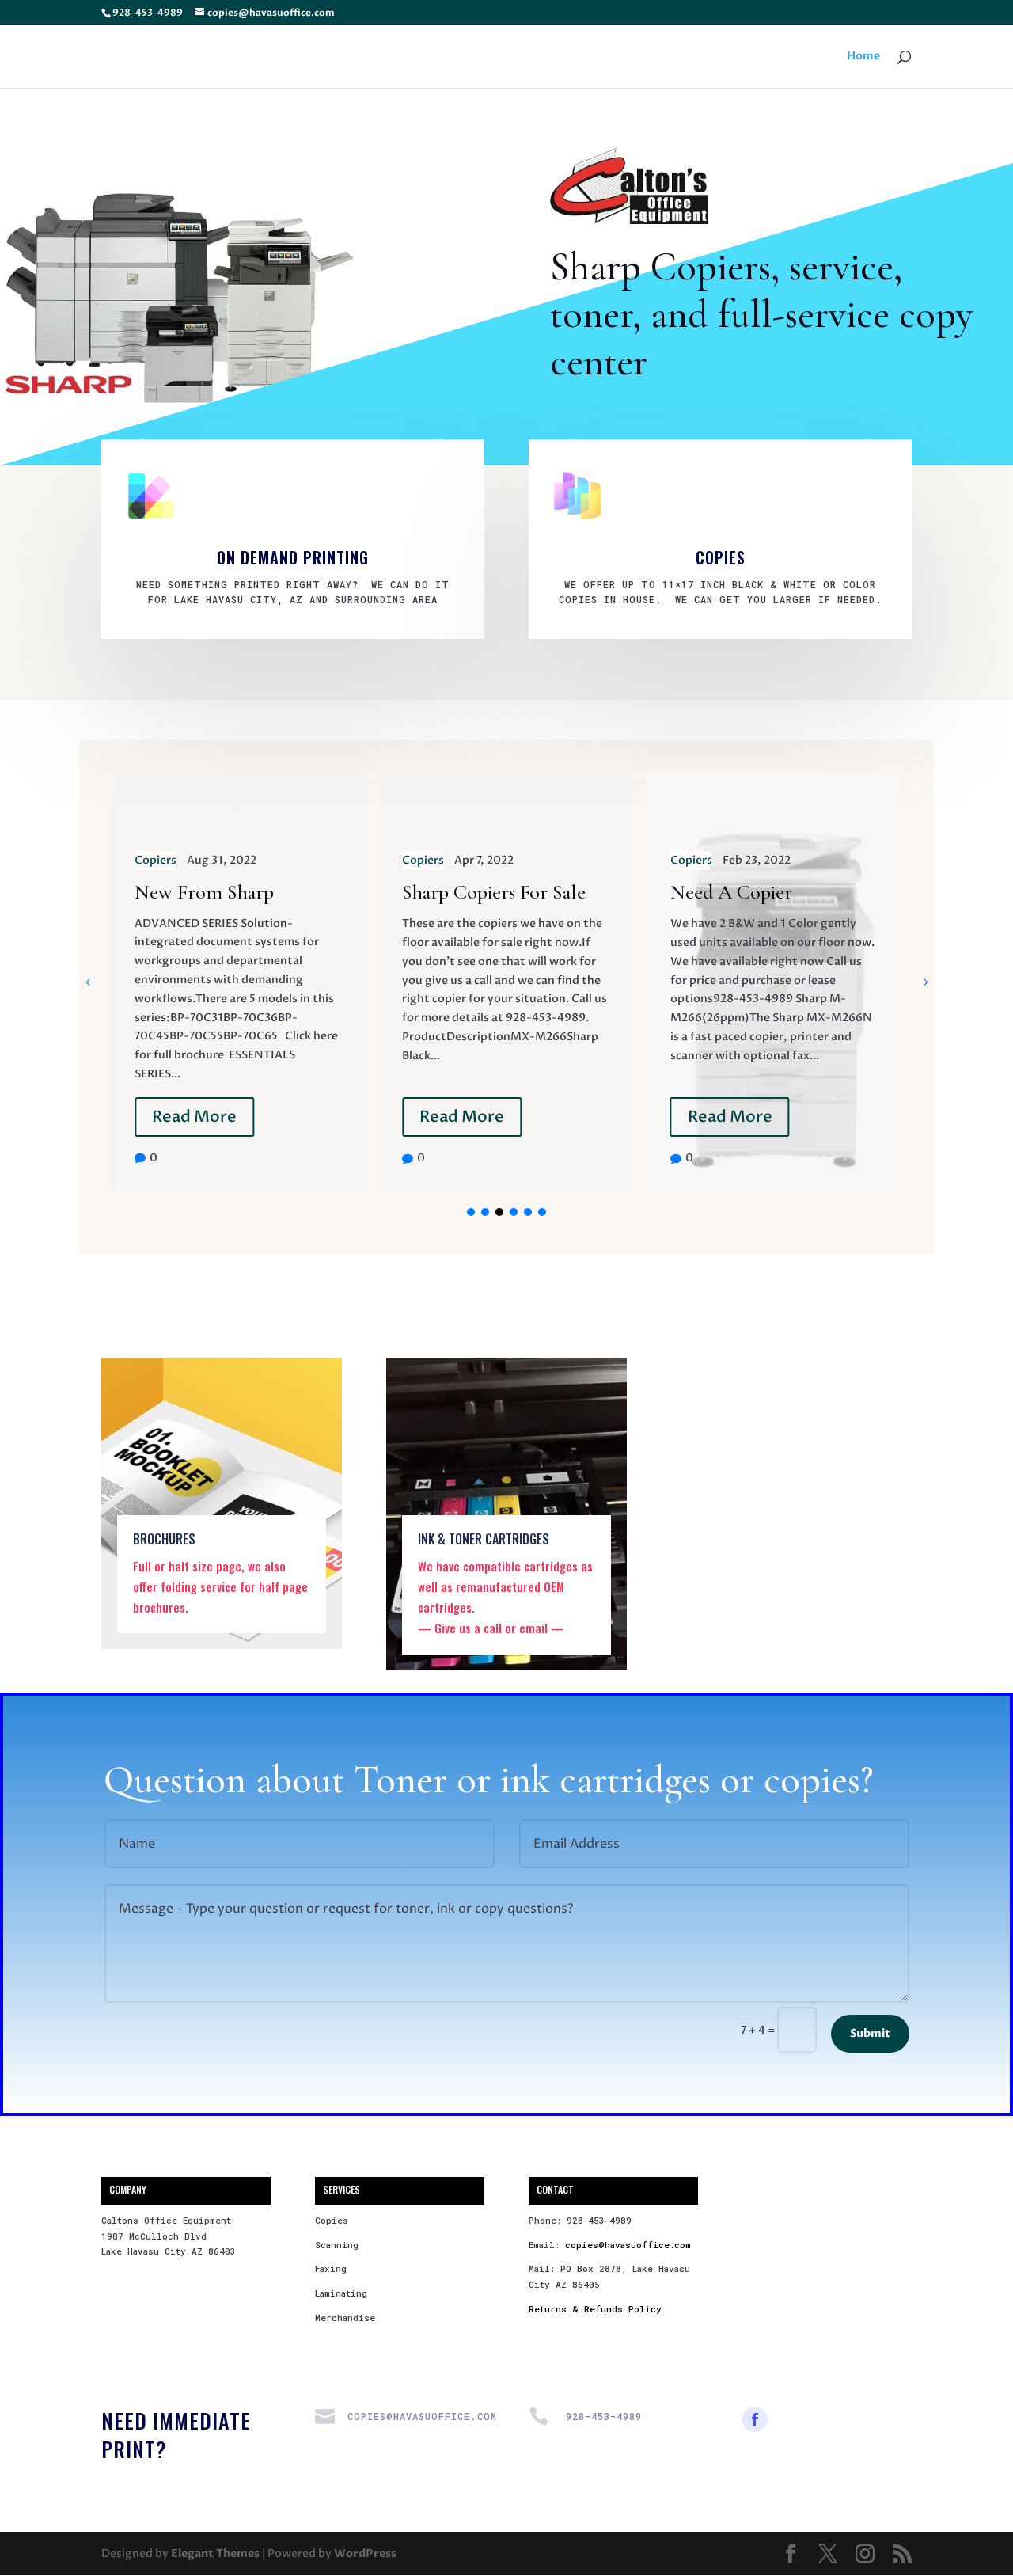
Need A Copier (731, 892)
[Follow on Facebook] (755, 2419)
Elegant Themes (215, 2553)
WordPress (365, 2553)
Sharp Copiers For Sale (494, 892)
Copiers (156, 860)
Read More (194, 1117)
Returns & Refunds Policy (595, 2309)
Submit (870, 2033)
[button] (925, 982)
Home (863, 57)
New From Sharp (204, 892)
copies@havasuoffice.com (628, 2245)
